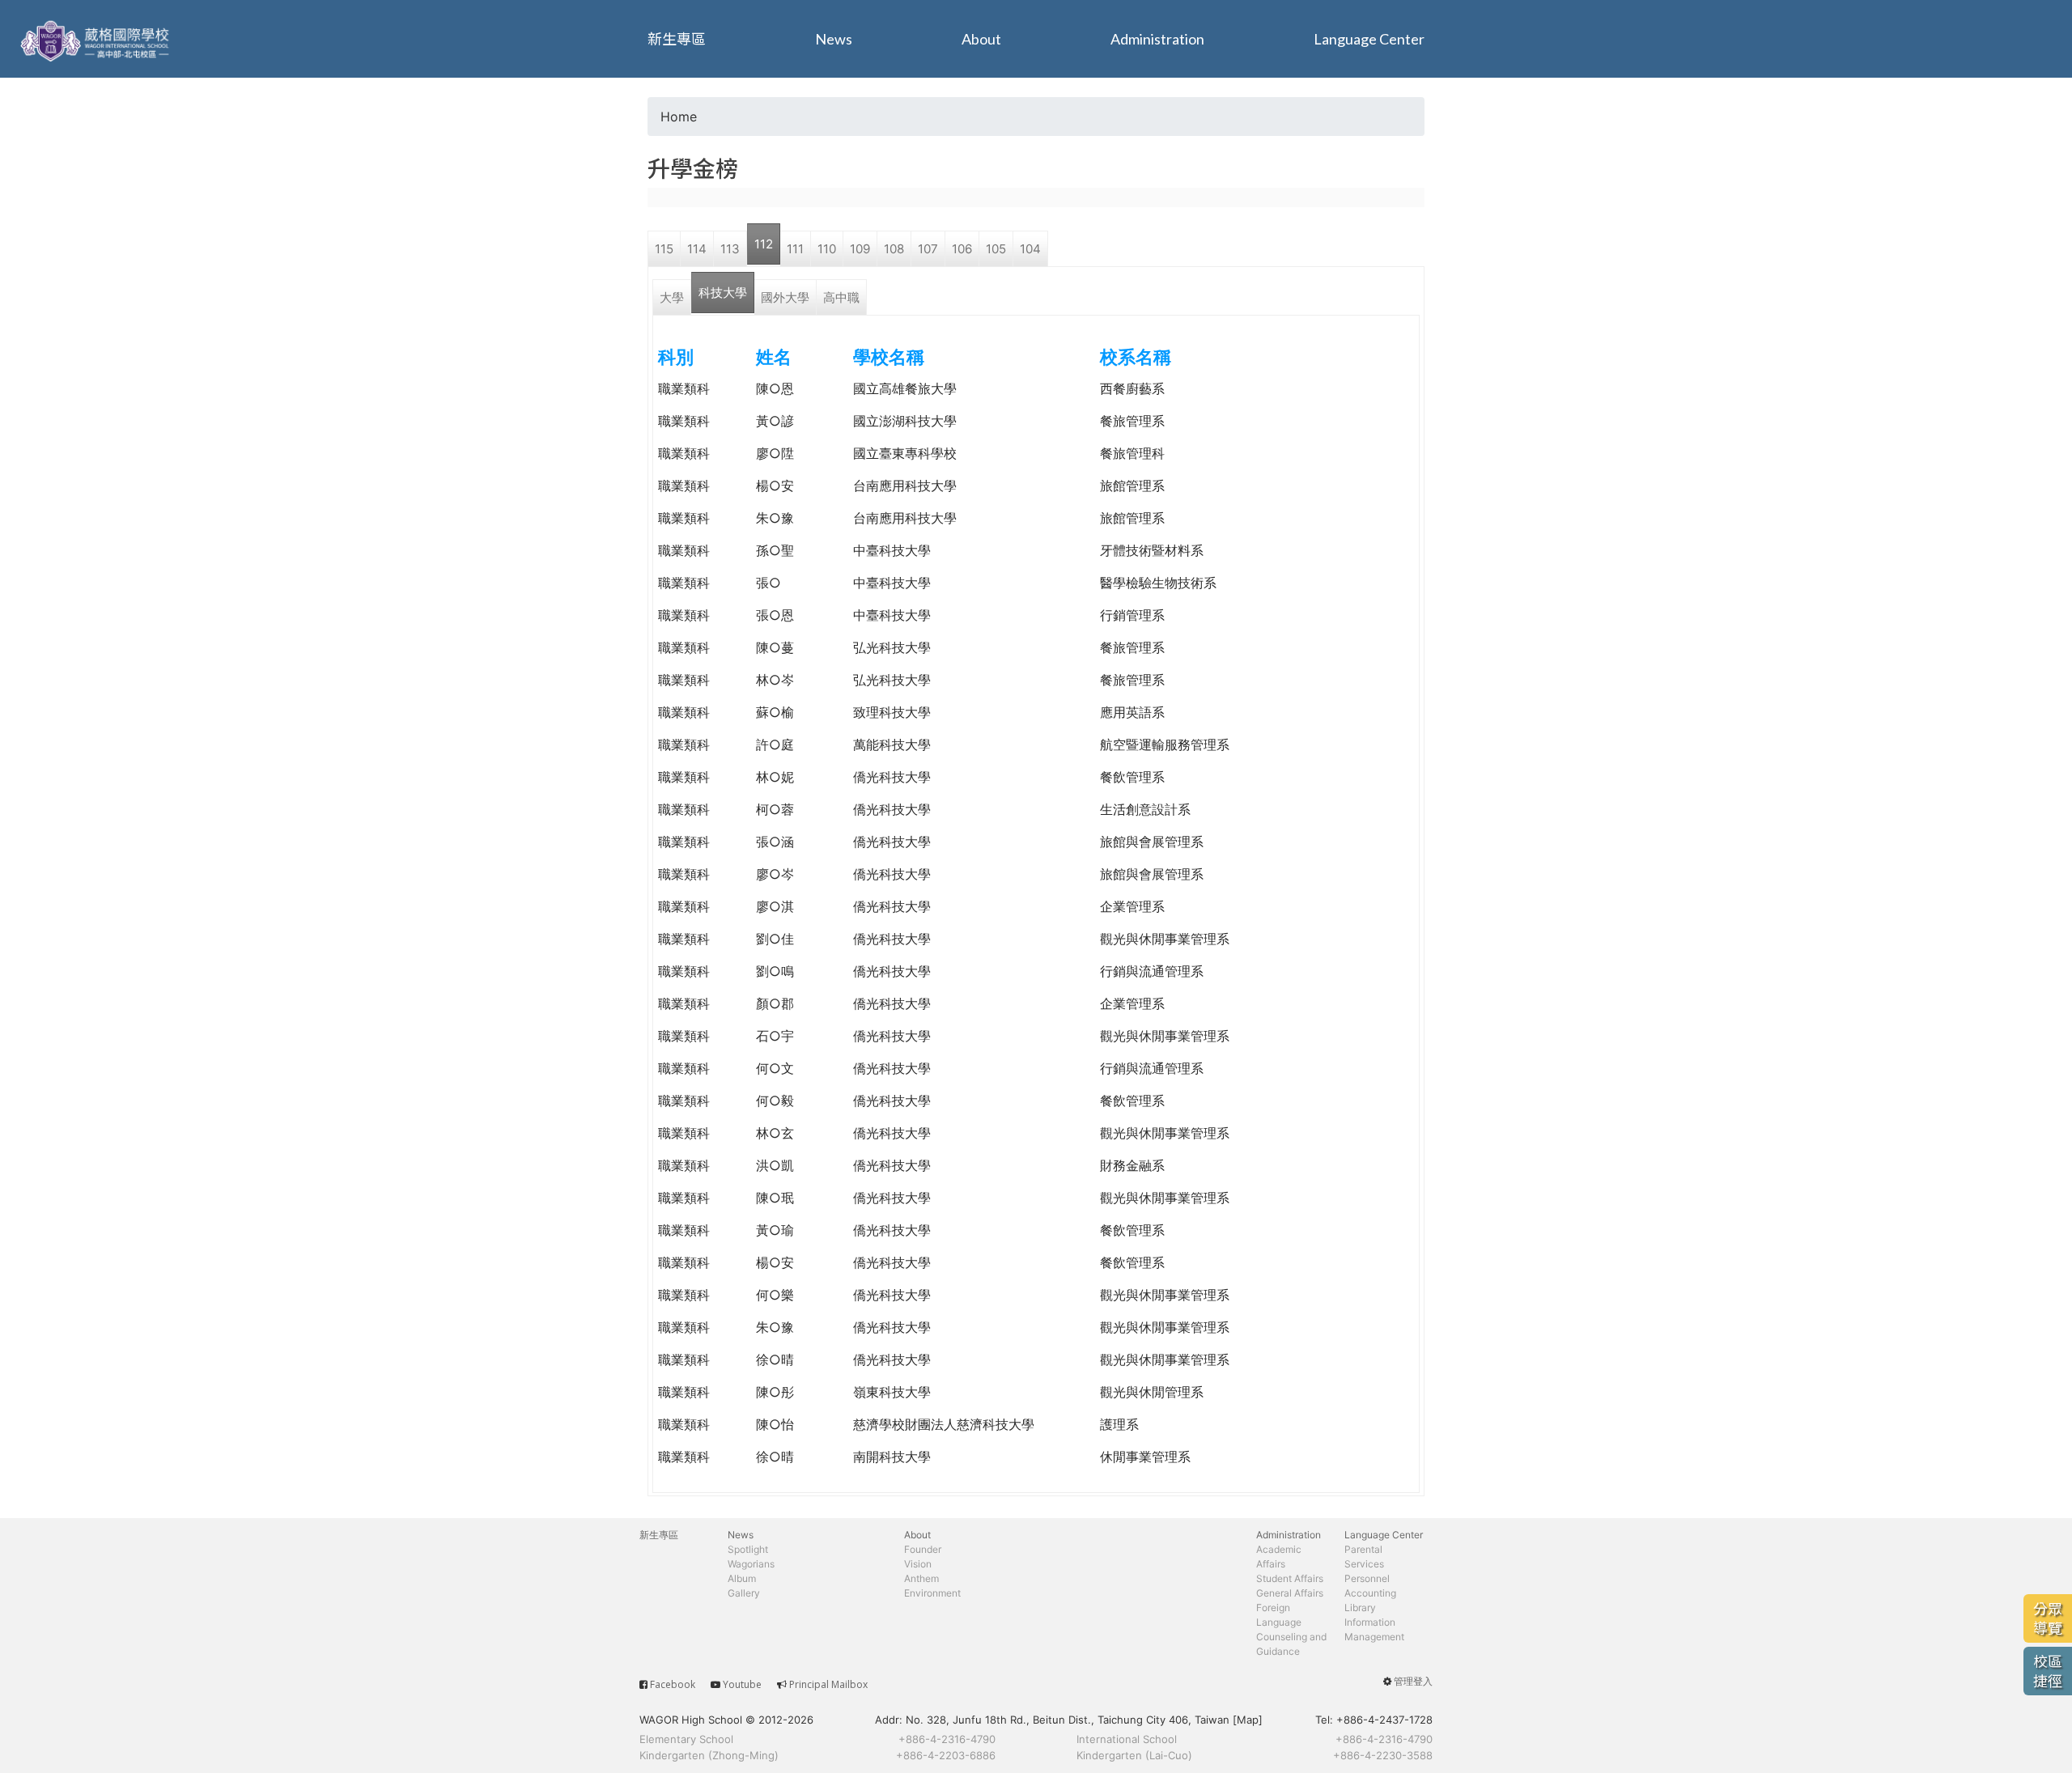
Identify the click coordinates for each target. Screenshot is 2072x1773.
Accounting (1370, 1593)
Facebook (673, 1684)
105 (996, 249)
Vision (918, 1564)
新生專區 (677, 39)
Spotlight (748, 1549)
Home (679, 117)
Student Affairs (1290, 1578)
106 (962, 249)
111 (795, 249)
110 (827, 249)
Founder (923, 1549)
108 (894, 249)
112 (764, 244)
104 (1030, 249)
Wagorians (751, 1564)
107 (928, 249)
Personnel (1367, 1578)
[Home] (97, 39)
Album (742, 1578)
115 (664, 249)
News (834, 39)
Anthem (921, 1578)
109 (860, 249)
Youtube (742, 1684)
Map (1248, 1720)
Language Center (1369, 39)
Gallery (744, 1593)
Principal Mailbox (828, 1684)
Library (1360, 1608)
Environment (932, 1593)
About (981, 39)
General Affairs (1290, 1593)
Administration (1157, 39)
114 (697, 249)
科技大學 (723, 293)
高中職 (841, 297)
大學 (672, 297)
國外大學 (785, 297)
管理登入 (1413, 1681)
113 (730, 249)
